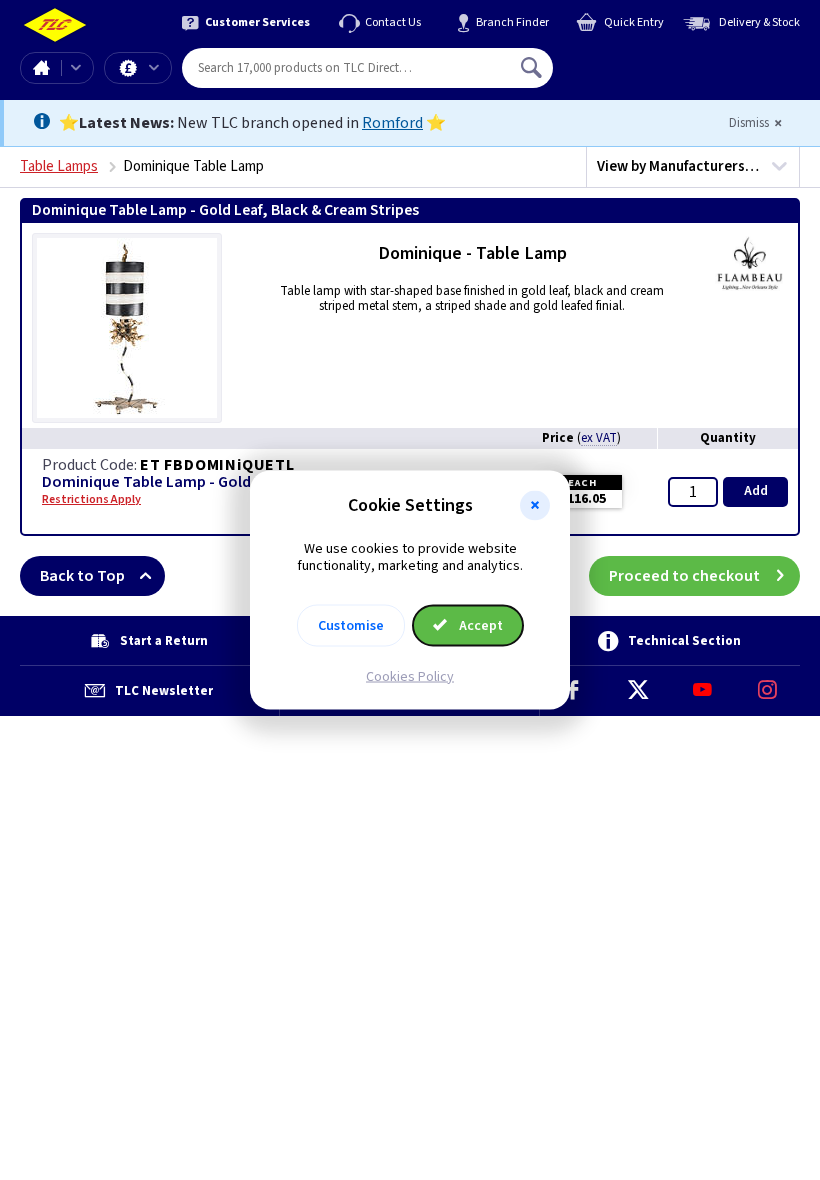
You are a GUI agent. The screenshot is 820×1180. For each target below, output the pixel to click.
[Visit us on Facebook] (572, 691)
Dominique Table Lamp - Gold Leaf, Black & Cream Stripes (245, 482)
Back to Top (82, 576)
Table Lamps (59, 166)
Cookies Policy (410, 676)
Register (644, 75)
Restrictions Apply (91, 500)
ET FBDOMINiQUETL (217, 465)
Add (756, 491)
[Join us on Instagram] (767, 691)
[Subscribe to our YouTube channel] (702, 691)
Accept (479, 625)
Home (41, 68)
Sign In (659, 60)
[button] (535, 506)
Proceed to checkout (684, 576)
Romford (392, 123)
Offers (138, 68)
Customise (351, 625)
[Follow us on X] (637, 691)
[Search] (533, 68)
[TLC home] (55, 25)
